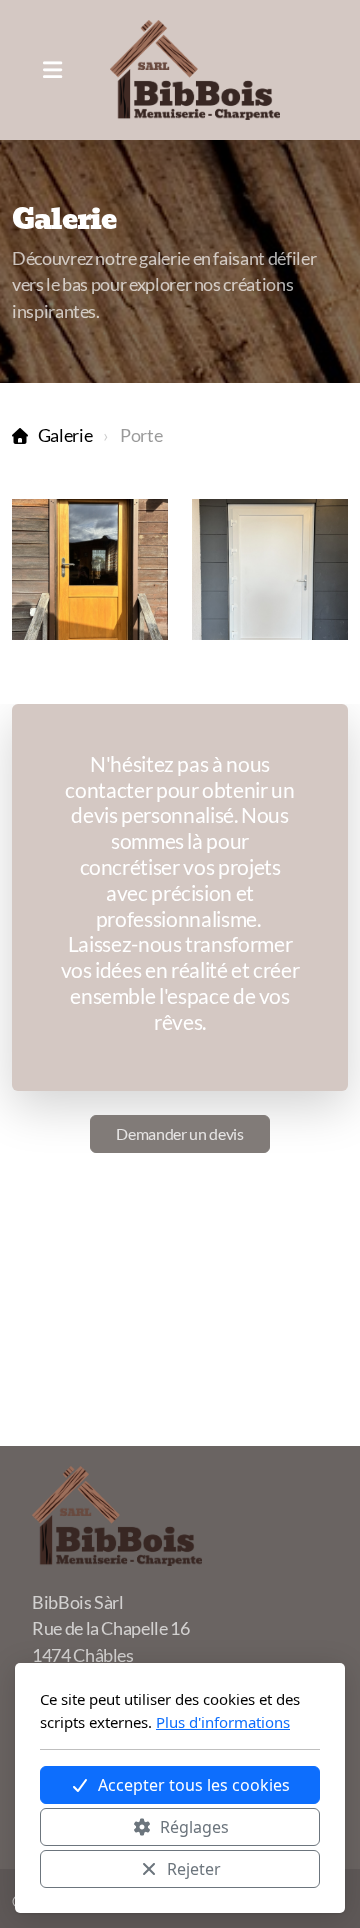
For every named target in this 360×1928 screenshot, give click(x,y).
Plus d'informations (223, 1722)
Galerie (65, 435)
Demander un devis (179, 1133)
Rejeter (194, 1869)
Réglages (194, 1827)
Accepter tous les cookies (194, 1785)
